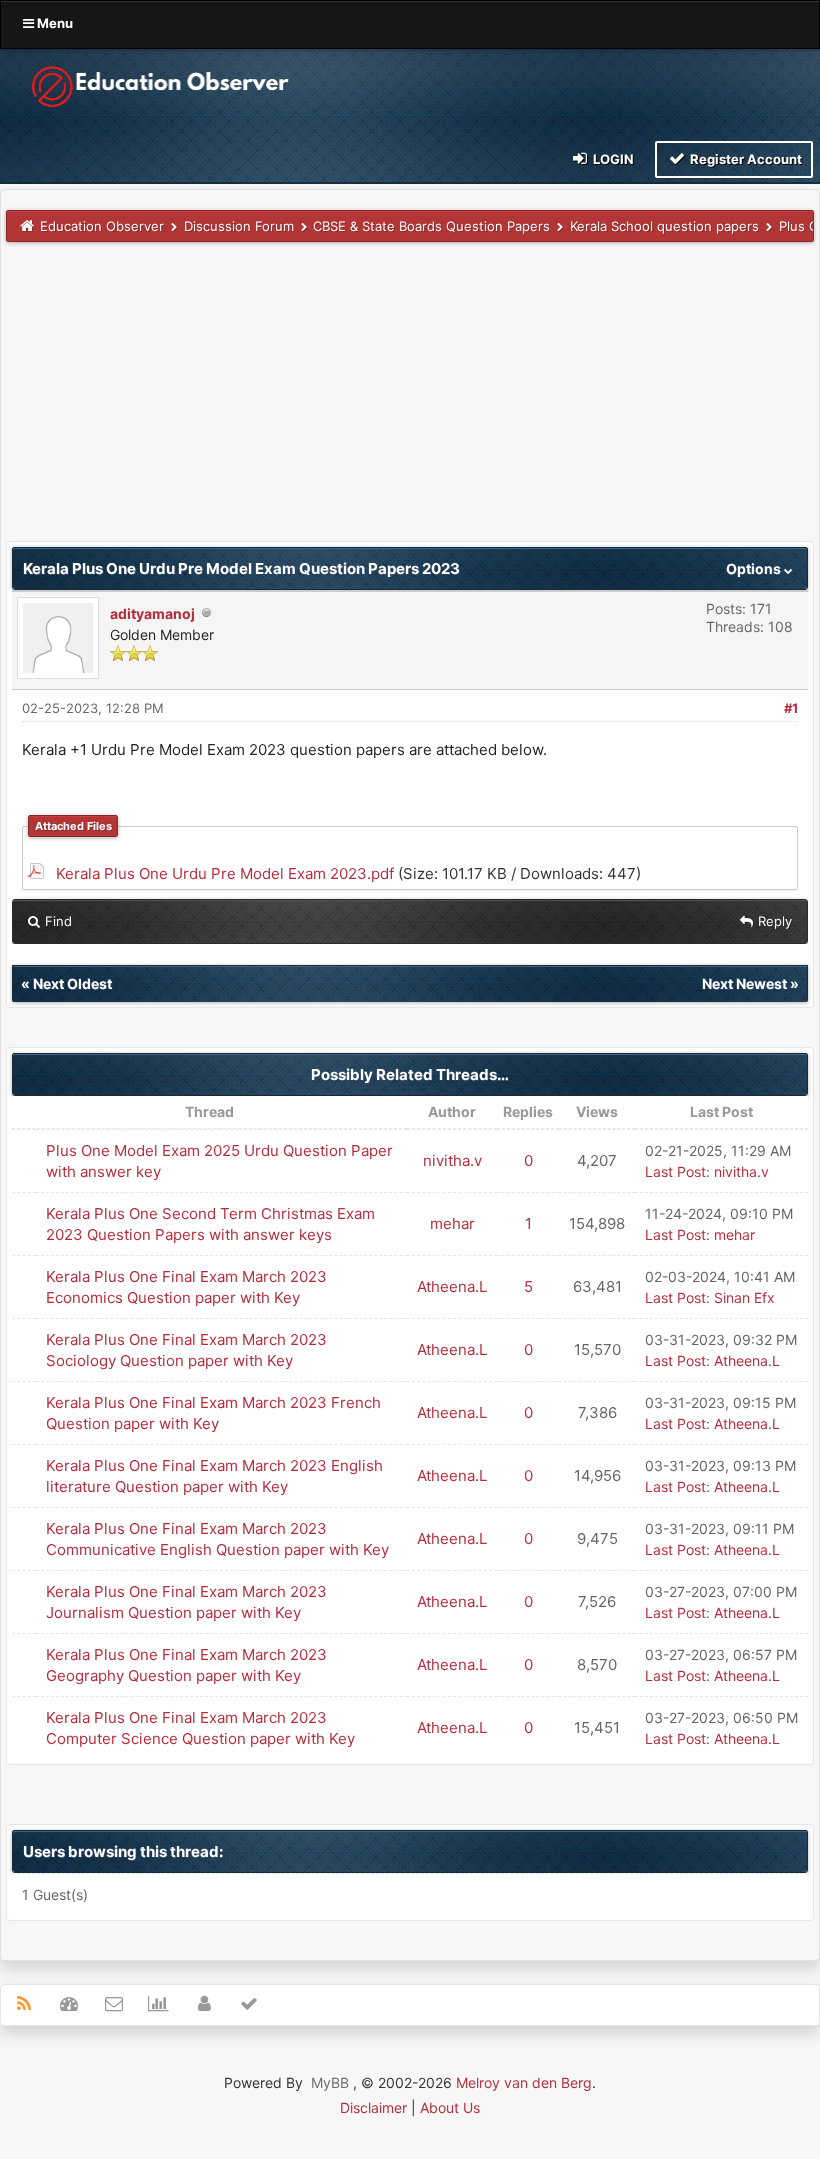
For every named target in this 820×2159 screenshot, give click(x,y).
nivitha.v (452, 1160)
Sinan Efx (744, 1297)
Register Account (744, 159)
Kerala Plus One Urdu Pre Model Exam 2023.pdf (225, 873)
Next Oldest (72, 983)
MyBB (330, 2082)
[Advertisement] (410, 401)
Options (755, 568)
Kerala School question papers (664, 226)
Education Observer (102, 226)
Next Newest (744, 983)
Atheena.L (452, 1286)
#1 (791, 708)
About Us (450, 2107)
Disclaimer (373, 2107)
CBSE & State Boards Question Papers (431, 226)
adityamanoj (152, 613)
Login (612, 159)
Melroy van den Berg (524, 2082)
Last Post (675, 1171)
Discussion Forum (239, 226)
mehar (452, 1223)
